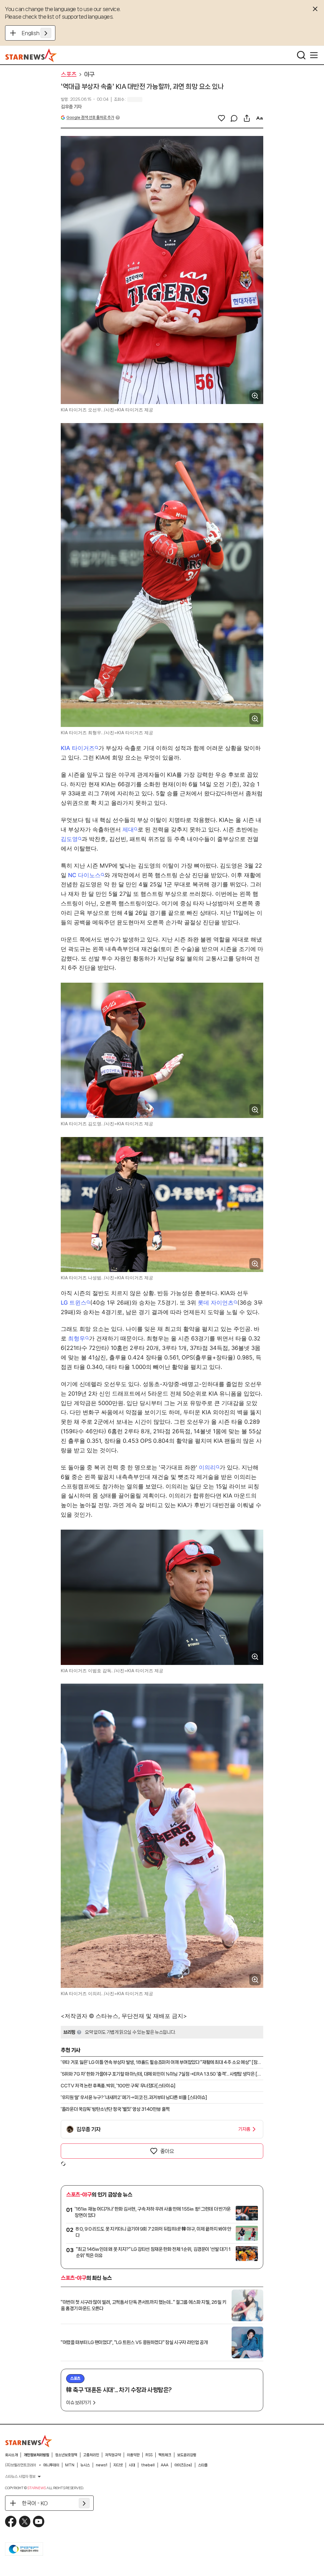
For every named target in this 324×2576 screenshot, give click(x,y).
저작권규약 (113, 2455)
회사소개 (11, 2455)
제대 (128, 829)
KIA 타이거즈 (78, 748)
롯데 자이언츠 (216, 1303)
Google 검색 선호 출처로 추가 (90, 117)
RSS (149, 2455)
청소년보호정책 (66, 2455)
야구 (89, 74)
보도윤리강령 (187, 2455)
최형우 (77, 1338)
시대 (132, 2465)
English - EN (37, 33)
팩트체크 (165, 2455)
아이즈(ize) (183, 2465)
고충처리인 (91, 2455)
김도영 (69, 839)
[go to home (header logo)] (31, 55)
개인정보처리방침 (36, 2455)
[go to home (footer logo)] (29, 2441)
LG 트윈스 (74, 1303)
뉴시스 (85, 2465)
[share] (247, 118)
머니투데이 (51, 2465)
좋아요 (167, 2151)
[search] (301, 55)
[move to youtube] (39, 2521)
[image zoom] (255, 396)
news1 (102, 2465)
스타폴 (203, 2465)
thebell (148, 2465)
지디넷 (118, 2465)
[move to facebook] (11, 2521)
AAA (165, 2465)
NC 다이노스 (84, 875)
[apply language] (46, 33)
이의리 (207, 1467)
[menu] (314, 55)
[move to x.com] (25, 2521)
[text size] (259, 118)
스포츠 (69, 74)
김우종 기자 (71, 107)
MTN (70, 2465)
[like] (221, 118)
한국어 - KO (35, 2503)
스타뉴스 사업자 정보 (20, 2476)
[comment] (234, 118)
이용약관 (133, 2455)
